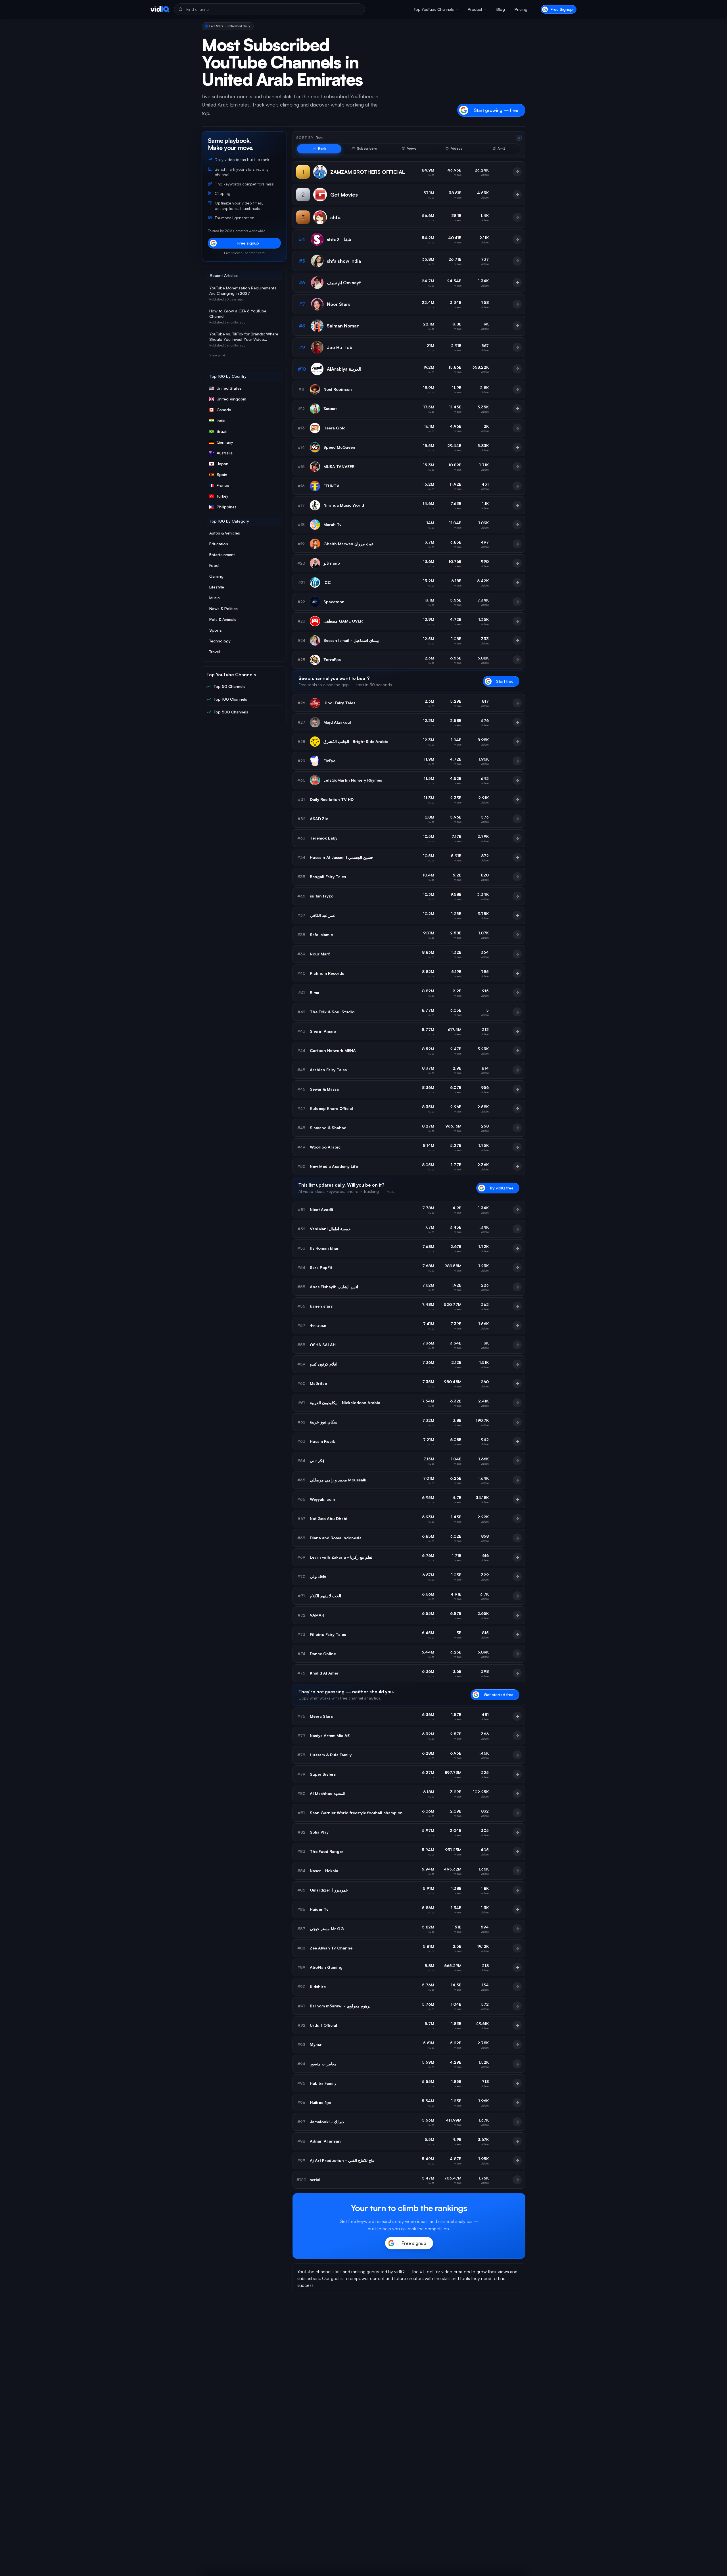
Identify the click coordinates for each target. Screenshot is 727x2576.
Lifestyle (217, 587)
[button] (436, 9)
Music (215, 598)
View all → (217, 355)
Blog (501, 9)
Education (219, 544)
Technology (220, 641)
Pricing (521, 9)
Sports (216, 630)
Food (214, 565)
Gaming (216, 576)
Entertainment (222, 555)
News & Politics (223, 608)
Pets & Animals (223, 619)
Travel (215, 652)
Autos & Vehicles (225, 533)
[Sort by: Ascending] (519, 138)
